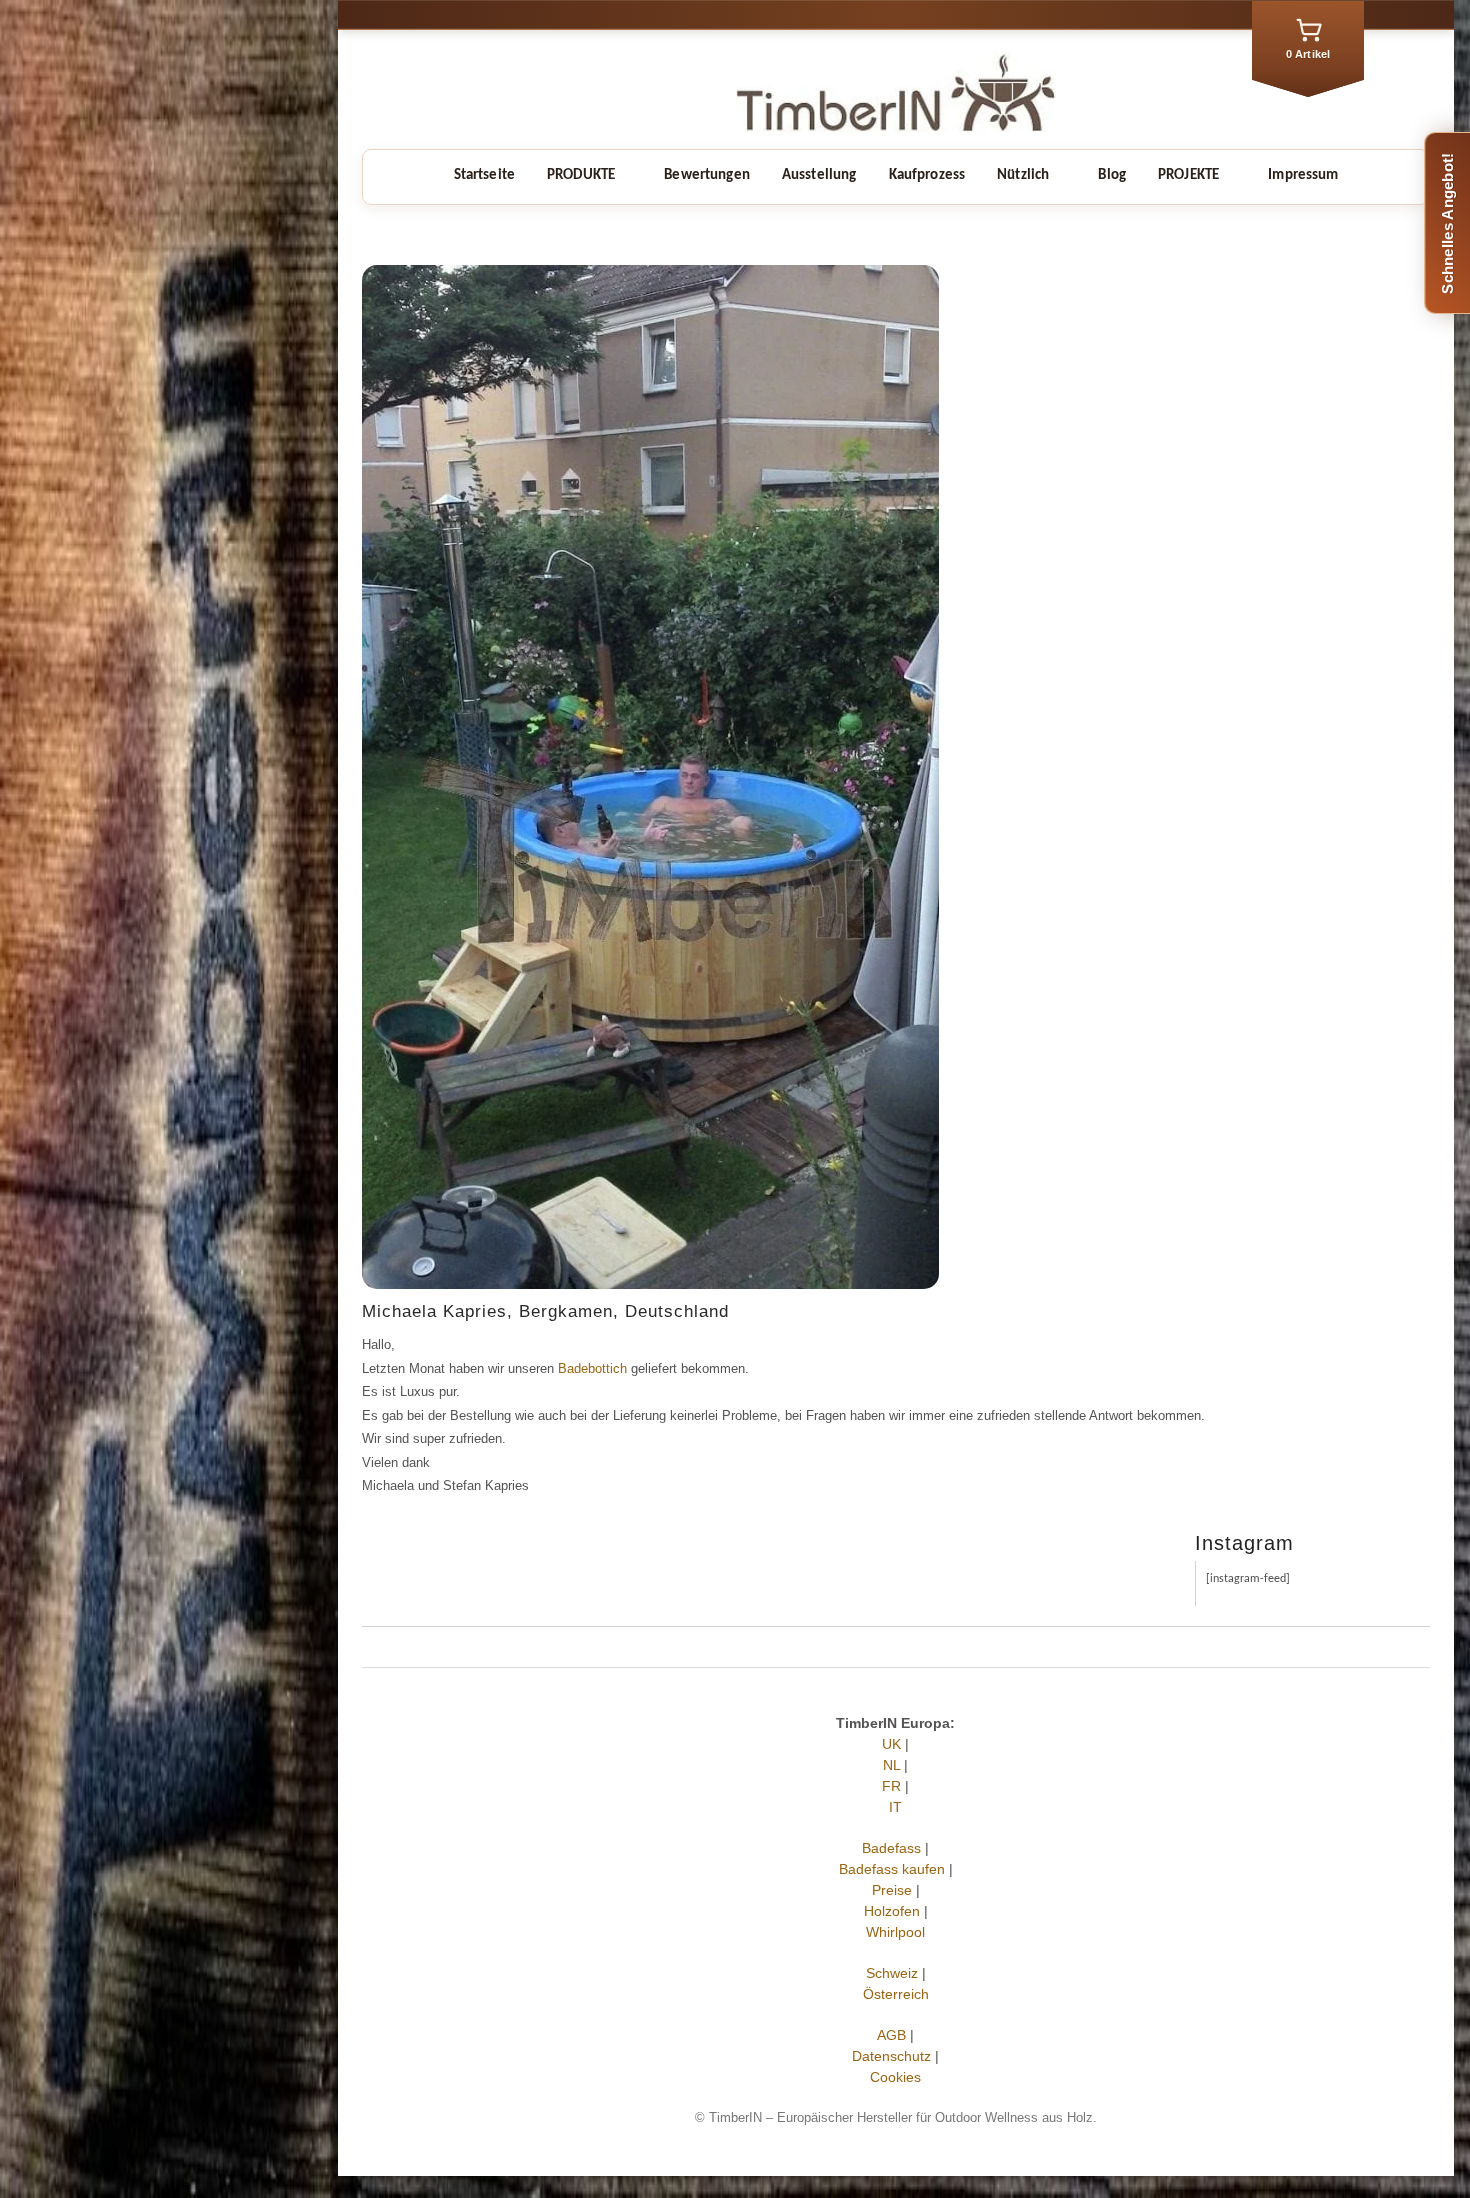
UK (892, 1744)
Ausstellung (819, 175)
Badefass (892, 1848)
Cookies (896, 2077)
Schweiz (892, 1973)
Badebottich (592, 1368)
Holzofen (892, 1911)
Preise (892, 1890)
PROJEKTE (1188, 175)
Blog (1112, 175)
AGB (892, 2035)
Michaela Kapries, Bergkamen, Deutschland (545, 1311)
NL (892, 1765)
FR (892, 1786)
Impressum (1303, 175)
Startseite (485, 175)
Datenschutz (892, 2056)
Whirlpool (896, 1932)
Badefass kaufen (892, 1869)
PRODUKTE (581, 175)
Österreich (896, 1994)
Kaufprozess (927, 175)
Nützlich (1023, 175)
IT (896, 1807)
